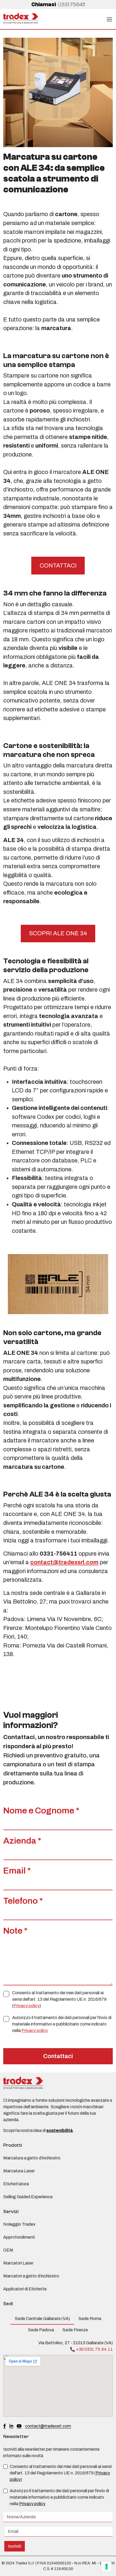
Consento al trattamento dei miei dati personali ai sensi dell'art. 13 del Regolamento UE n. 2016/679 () (59, 1999)
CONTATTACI (58, 566)
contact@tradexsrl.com (64, 1562)
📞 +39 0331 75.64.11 (91, 2349)
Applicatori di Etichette (25, 2289)
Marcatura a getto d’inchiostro (32, 2158)
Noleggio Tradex (19, 2224)
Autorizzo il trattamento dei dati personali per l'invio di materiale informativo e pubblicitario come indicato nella (62, 2024)
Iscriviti (15, 2546)
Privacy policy (27, 2006)
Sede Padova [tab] (41, 2330)
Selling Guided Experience (28, 2197)
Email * (17, 1871)
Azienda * (22, 1841)
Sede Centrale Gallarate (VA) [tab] (42, 2319)
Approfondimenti (19, 2237)
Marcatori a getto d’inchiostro (31, 2276)
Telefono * (23, 1901)
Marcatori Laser (18, 2263)
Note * (15, 1931)
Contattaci (58, 2056)
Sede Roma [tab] (90, 2319)
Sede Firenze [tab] (75, 2330)
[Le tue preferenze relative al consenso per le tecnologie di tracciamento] (107, 2567)
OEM (8, 2250)
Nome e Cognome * (41, 1811)
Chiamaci (58, 4)
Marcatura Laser (19, 2171)
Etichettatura (16, 2184)
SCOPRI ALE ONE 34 (58, 933)
